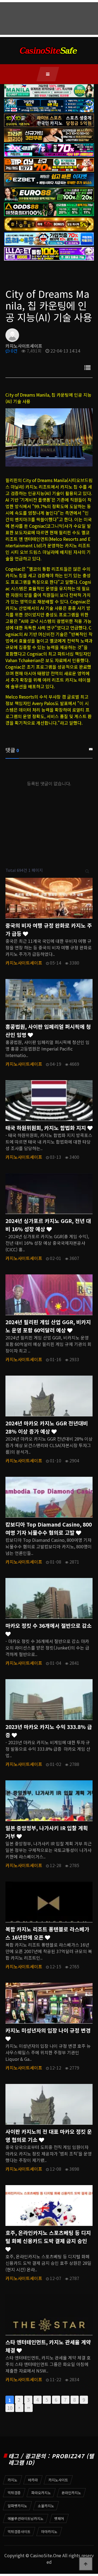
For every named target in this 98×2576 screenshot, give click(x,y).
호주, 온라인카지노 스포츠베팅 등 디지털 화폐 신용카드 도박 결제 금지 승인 (48, 2237)
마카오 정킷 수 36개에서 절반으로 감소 (49, 1626)
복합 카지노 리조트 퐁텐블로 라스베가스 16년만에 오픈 (47, 1933)
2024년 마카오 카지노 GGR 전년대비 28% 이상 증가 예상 (47, 1427)
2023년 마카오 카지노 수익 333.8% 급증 (49, 1731)
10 (10, 2408)
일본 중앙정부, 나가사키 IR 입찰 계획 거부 (47, 1832)
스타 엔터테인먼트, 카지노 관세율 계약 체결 (48, 2346)
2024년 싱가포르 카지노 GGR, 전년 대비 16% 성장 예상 (48, 1225)
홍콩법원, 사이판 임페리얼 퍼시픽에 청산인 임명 (48, 1031)
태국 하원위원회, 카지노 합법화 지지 (46, 1128)
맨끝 (29, 2408)
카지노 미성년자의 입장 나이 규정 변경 (48, 2030)
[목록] (87, 367)
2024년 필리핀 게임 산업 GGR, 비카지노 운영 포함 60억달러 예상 (48, 1326)
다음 (19, 2408)
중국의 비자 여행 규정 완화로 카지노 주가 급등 (49, 929)
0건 (14, 351)
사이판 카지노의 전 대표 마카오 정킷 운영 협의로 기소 (49, 2136)
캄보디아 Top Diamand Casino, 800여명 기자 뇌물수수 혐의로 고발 (49, 1528)
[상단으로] (86, 2564)
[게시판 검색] (87, 870)
